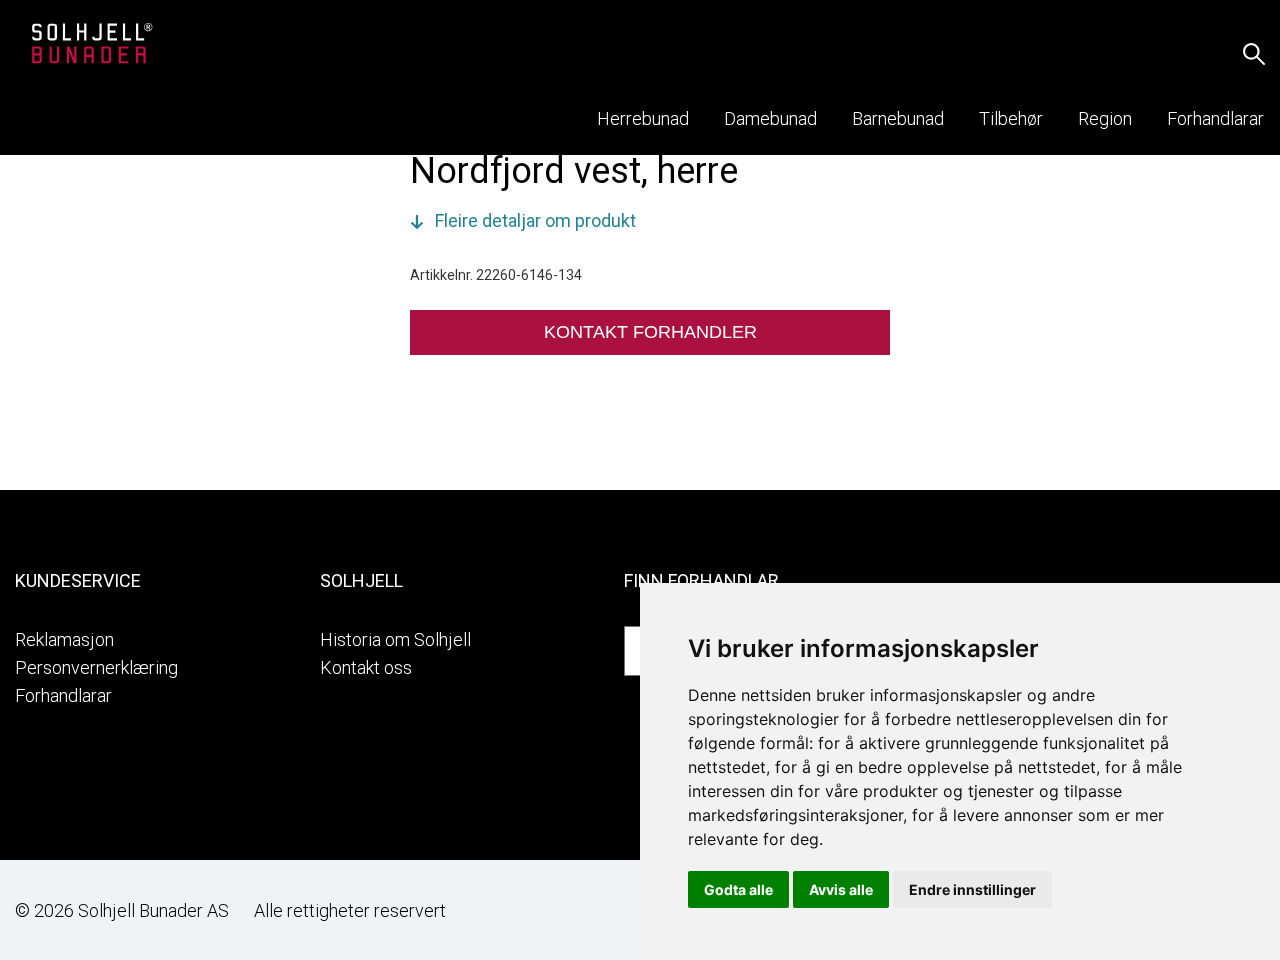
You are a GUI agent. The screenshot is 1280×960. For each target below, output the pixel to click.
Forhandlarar (63, 695)
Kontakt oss (366, 667)
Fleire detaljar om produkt (535, 220)
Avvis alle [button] (841, 889)
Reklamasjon (64, 639)
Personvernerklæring (96, 667)
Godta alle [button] (738, 889)
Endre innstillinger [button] (972, 889)
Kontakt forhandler (650, 332)
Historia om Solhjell (395, 639)
